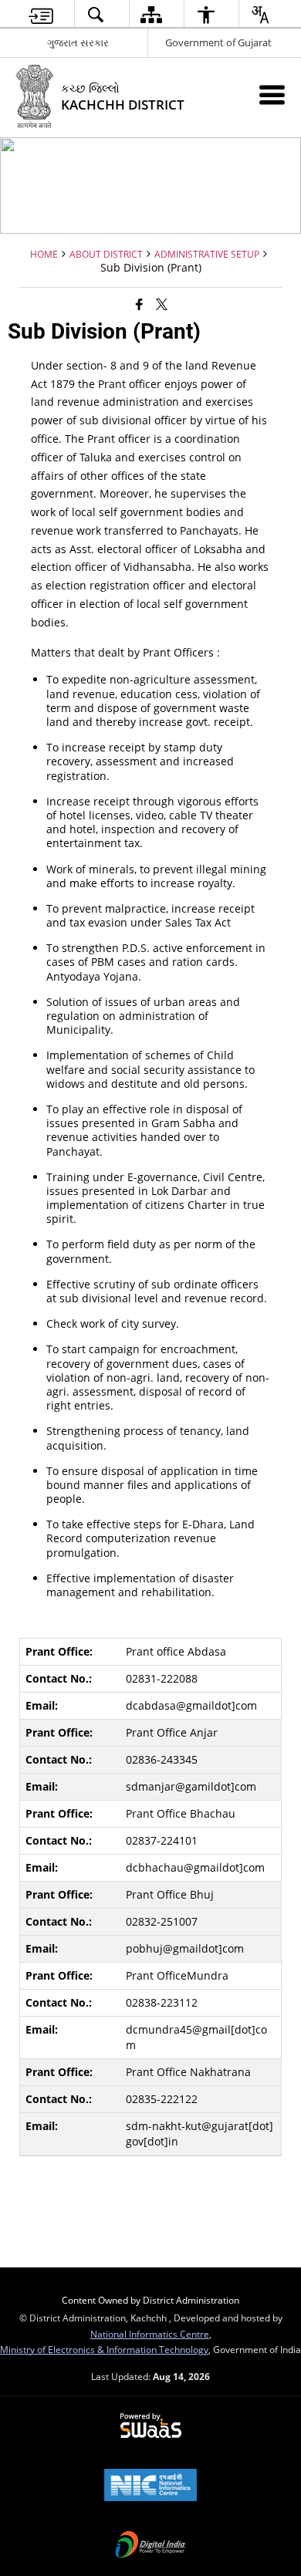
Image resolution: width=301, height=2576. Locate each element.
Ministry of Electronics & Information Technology (104, 2349)
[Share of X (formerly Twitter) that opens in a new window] (162, 303)
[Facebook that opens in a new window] (139, 303)
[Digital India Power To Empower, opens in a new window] (150, 2546)
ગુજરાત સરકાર (78, 42)
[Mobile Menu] (272, 95)
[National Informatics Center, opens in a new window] (150, 2487)
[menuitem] (41, 14)
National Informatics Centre (150, 2334)
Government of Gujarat (218, 42)
